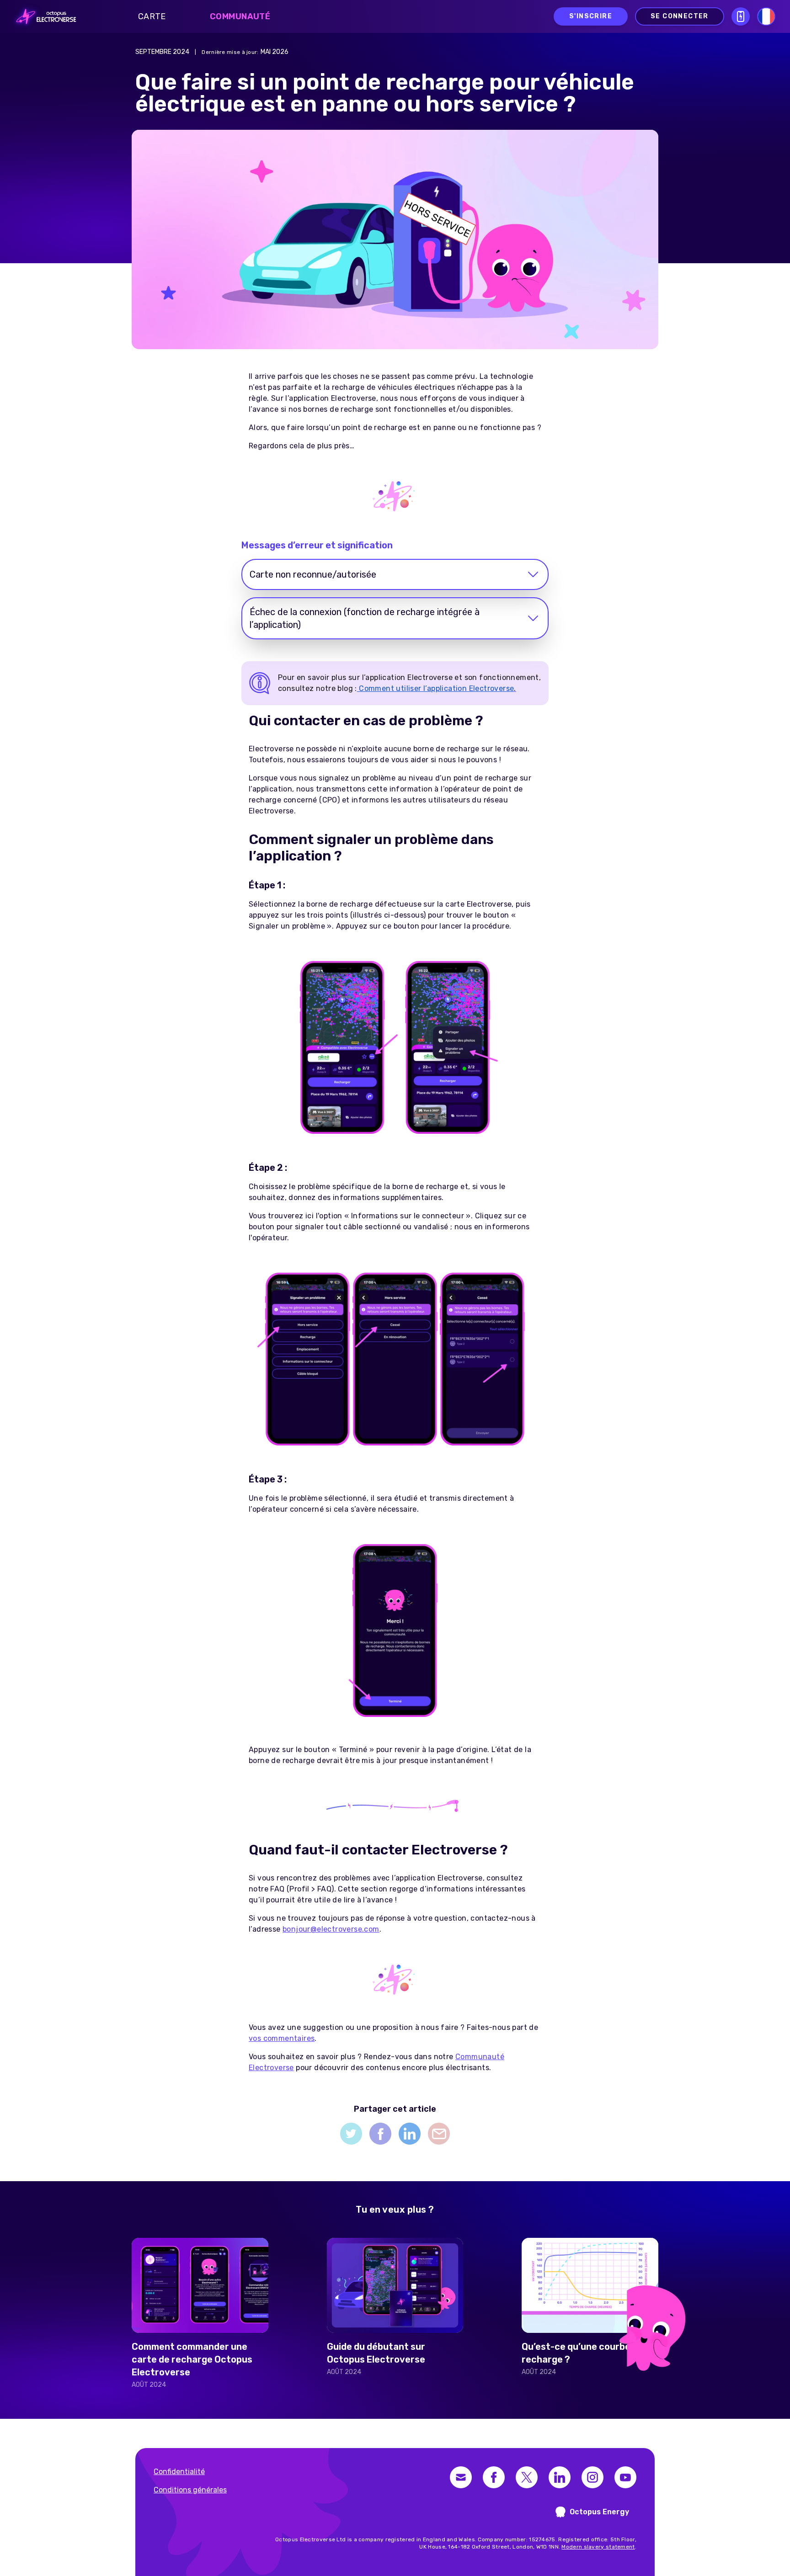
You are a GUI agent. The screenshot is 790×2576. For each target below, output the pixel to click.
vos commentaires (282, 2038)
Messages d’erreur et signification (317, 545)
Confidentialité (179, 2472)
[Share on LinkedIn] (410, 2134)
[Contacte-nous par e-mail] (461, 2477)
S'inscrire (591, 16)
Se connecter (680, 16)
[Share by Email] (439, 2134)
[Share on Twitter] (351, 2134)
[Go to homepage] (43, 16)
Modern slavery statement (598, 2547)
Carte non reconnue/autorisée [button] (313, 574)
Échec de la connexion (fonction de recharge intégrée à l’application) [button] (365, 618)
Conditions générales (190, 2490)
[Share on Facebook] (380, 2134)
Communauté (240, 16)
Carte (152, 16)
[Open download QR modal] (741, 16)
